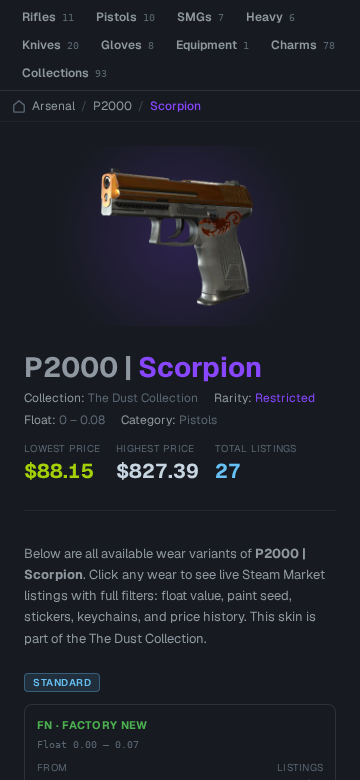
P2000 (112, 106)
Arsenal (53, 106)
